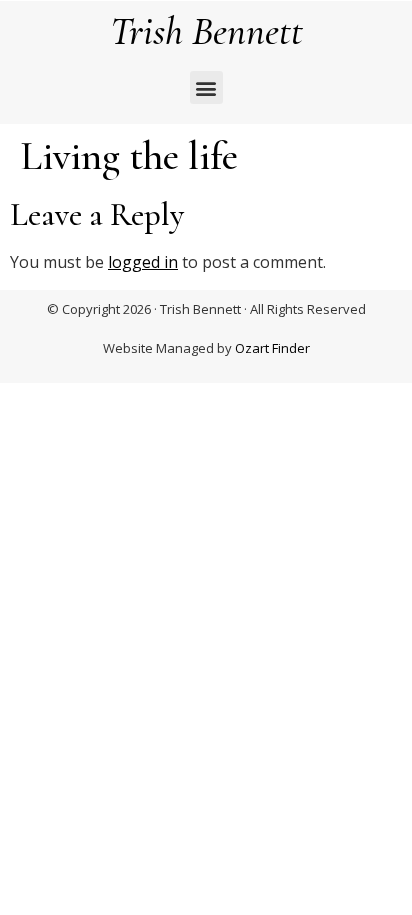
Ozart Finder (272, 348)
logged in (143, 262)
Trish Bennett (206, 31)
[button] (206, 87)
